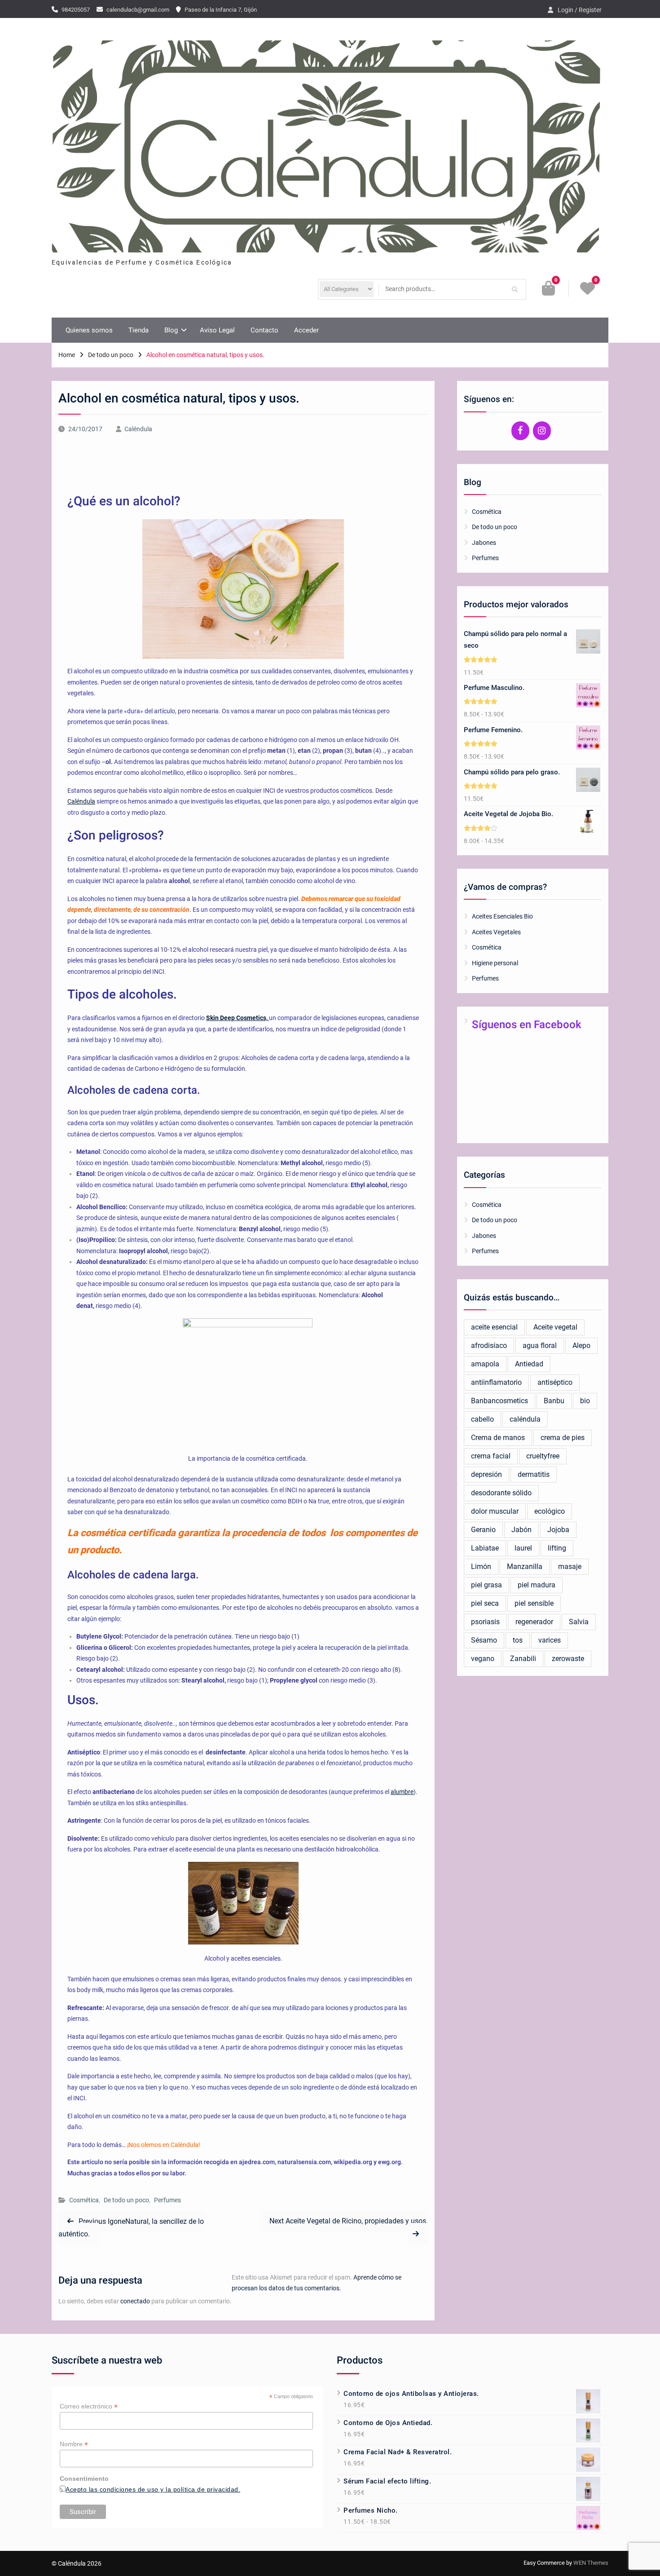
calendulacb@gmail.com (138, 10)
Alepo (581, 1345)
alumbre (402, 1792)
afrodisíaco (489, 1345)
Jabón (521, 1530)
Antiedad (529, 1364)
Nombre (74, 2444)
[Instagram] (542, 431)
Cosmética (84, 2200)
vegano (483, 1659)
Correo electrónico (89, 2406)
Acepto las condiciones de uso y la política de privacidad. (153, 2489)
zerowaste (568, 1659)
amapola (485, 1364)
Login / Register (580, 10)
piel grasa (486, 1585)
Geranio (483, 1530)
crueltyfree (543, 1456)
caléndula (525, 1419)
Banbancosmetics (499, 1401)
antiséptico (555, 1382)
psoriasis (485, 1622)
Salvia (579, 1622)
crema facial (491, 1456)
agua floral (540, 1345)
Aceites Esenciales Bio (502, 916)
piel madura (537, 1585)
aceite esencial (494, 1327)
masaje (570, 1566)
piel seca (485, 1603)
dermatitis (534, 1474)
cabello (482, 1419)
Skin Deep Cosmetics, (238, 1018)
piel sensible (534, 1603)
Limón (481, 1566)
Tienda (139, 330)
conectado (135, 2301)
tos (518, 1640)
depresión (486, 1474)
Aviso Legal (217, 330)
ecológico (550, 1511)
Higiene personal (495, 963)
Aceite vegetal (555, 1327)
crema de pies (563, 1438)
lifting (557, 1548)
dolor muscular (495, 1511)
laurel (523, 1548)
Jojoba (558, 1530)
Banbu (554, 1401)
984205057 (76, 10)
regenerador (534, 1622)
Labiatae (485, 1548)
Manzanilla (525, 1566)
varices (550, 1640)
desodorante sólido (501, 1493)
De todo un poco (126, 2200)
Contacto (264, 330)
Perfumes (167, 2200)
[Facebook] (520, 431)
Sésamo (484, 1640)
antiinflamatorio (496, 1382)
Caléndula (138, 429)
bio (585, 1401)
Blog (171, 330)
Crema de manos (498, 1438)
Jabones (484, 543)
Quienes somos (89, 330)
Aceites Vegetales (496, 932)
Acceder (306, 330)
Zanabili (523, 1659)
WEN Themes (591, 2563)
